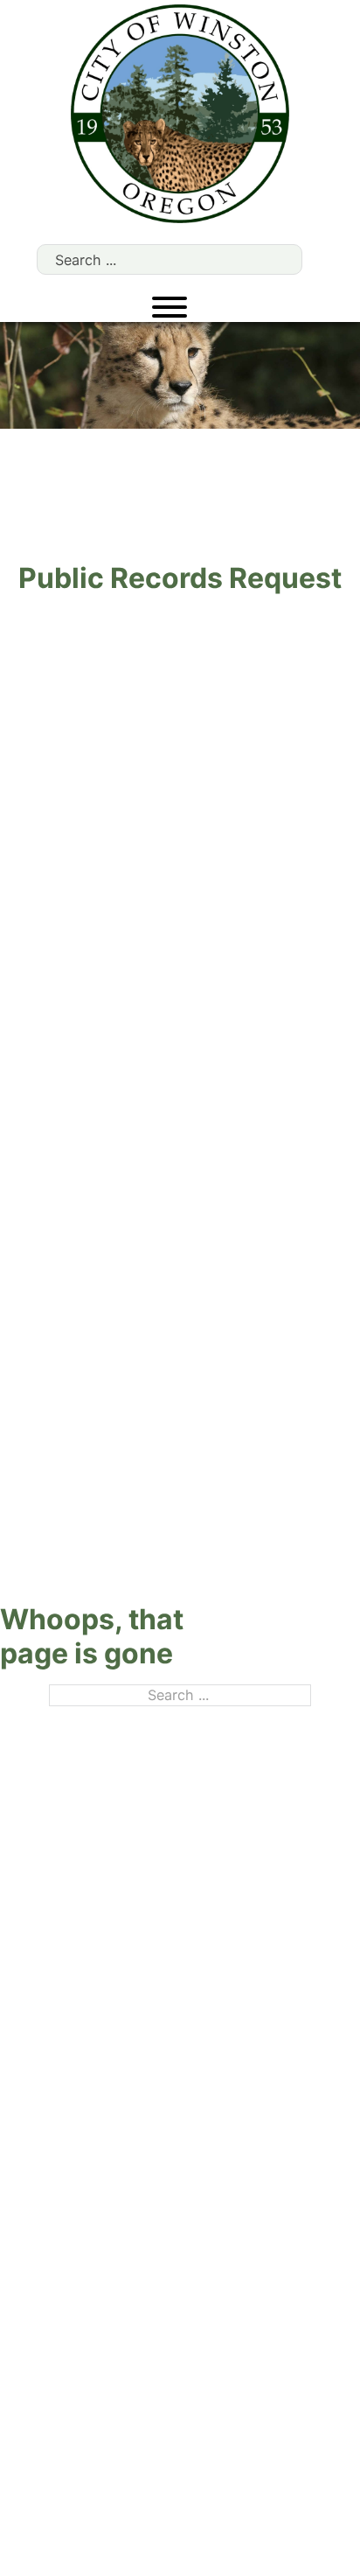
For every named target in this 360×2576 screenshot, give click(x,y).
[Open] (170, 307)
